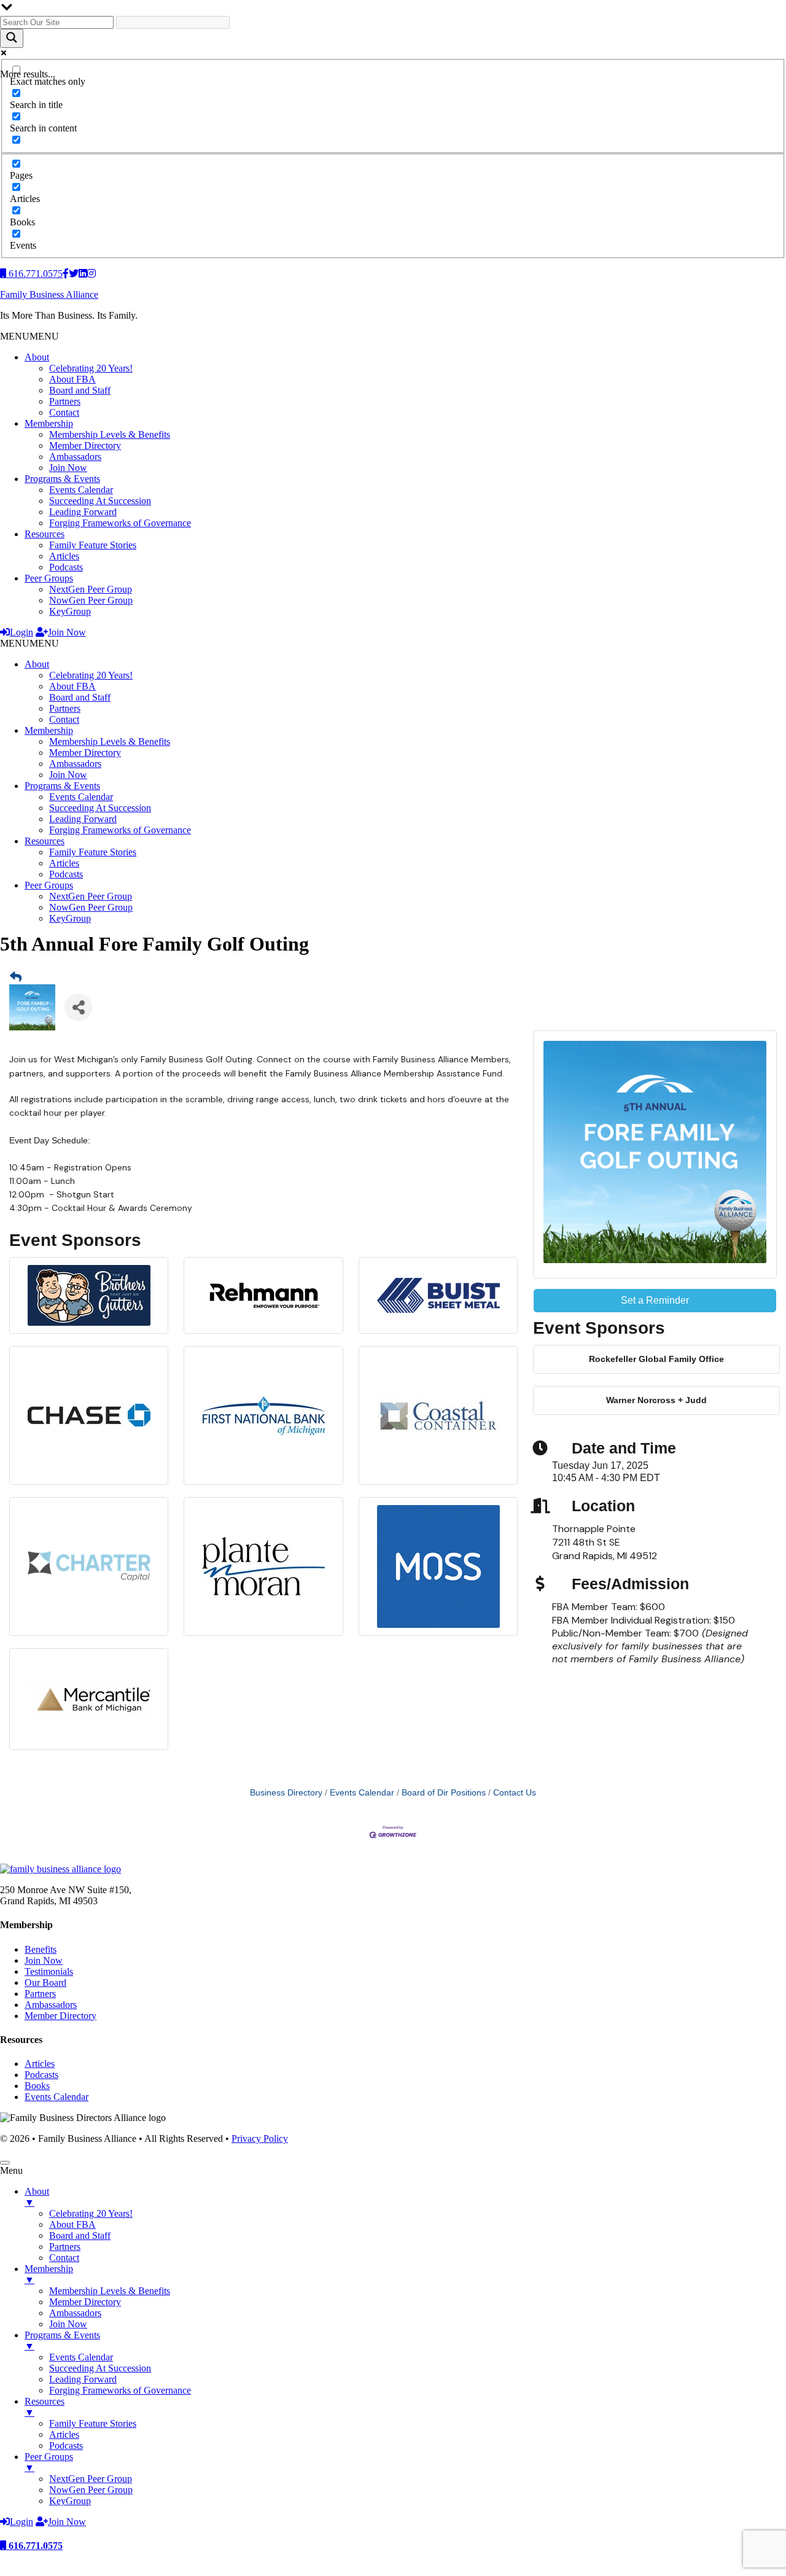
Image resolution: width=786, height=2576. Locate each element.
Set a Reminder (655, 1300)
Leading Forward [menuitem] (83, 2379)
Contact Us (515, 1793)
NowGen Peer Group (91, 600)
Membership (49, 423)
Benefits (41, 1949)
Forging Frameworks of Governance (120, 523)
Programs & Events (62, 479)
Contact (64, 412)
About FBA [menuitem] (72, 2224)
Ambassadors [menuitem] (75, 2313)
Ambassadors (75, 457)
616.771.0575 (34, 2546)
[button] (29, 336)
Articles (64, 556)
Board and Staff (80, 390)
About (37, 357)
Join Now (68, 468)
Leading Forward (83, 512)
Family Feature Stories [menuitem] (93, 2423)
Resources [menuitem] (45, 2407)
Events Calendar (81, 490)
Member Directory (85, 446)
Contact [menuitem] (64, 2258)
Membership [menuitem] (49, 2274)
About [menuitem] (37, 2197)
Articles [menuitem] (64, 2434)
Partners (65, 401)
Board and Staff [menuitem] (80, 2236)
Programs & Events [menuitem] (62, 2341)
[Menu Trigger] (5, 2163)
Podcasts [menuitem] (66, 2446)
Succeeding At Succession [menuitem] (100, 2368)
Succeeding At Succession (100, 501)
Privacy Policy (260, 2138)
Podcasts (66, 567)
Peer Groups (49, 578)
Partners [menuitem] (65, 2247)
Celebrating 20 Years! (91, 368)
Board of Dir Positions (444, 1793)
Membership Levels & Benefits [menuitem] (110, 2291)
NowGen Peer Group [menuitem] (91, 2490)
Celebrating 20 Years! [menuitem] (91, 2213)
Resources (45, 534)
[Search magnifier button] (12, 38)
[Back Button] (16, 978)
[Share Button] (78, 1007)
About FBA (72, 379)
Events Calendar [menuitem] (81, 2357)
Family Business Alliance (49, 294)
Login (21, 632)
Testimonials (49, 1971)
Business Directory (286, 1793)
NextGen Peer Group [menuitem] (91, 2479)
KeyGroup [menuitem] (70, 2501)
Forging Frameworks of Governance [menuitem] (120, 2390)
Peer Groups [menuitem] (49, 2462)
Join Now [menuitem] (68, 2324)
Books (37, 2086)
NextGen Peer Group (91, 589)
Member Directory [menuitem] (85, 2302)
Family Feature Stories (93, 545)
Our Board (45, 1983)
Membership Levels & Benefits (110, 434)
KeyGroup (70, 611)
